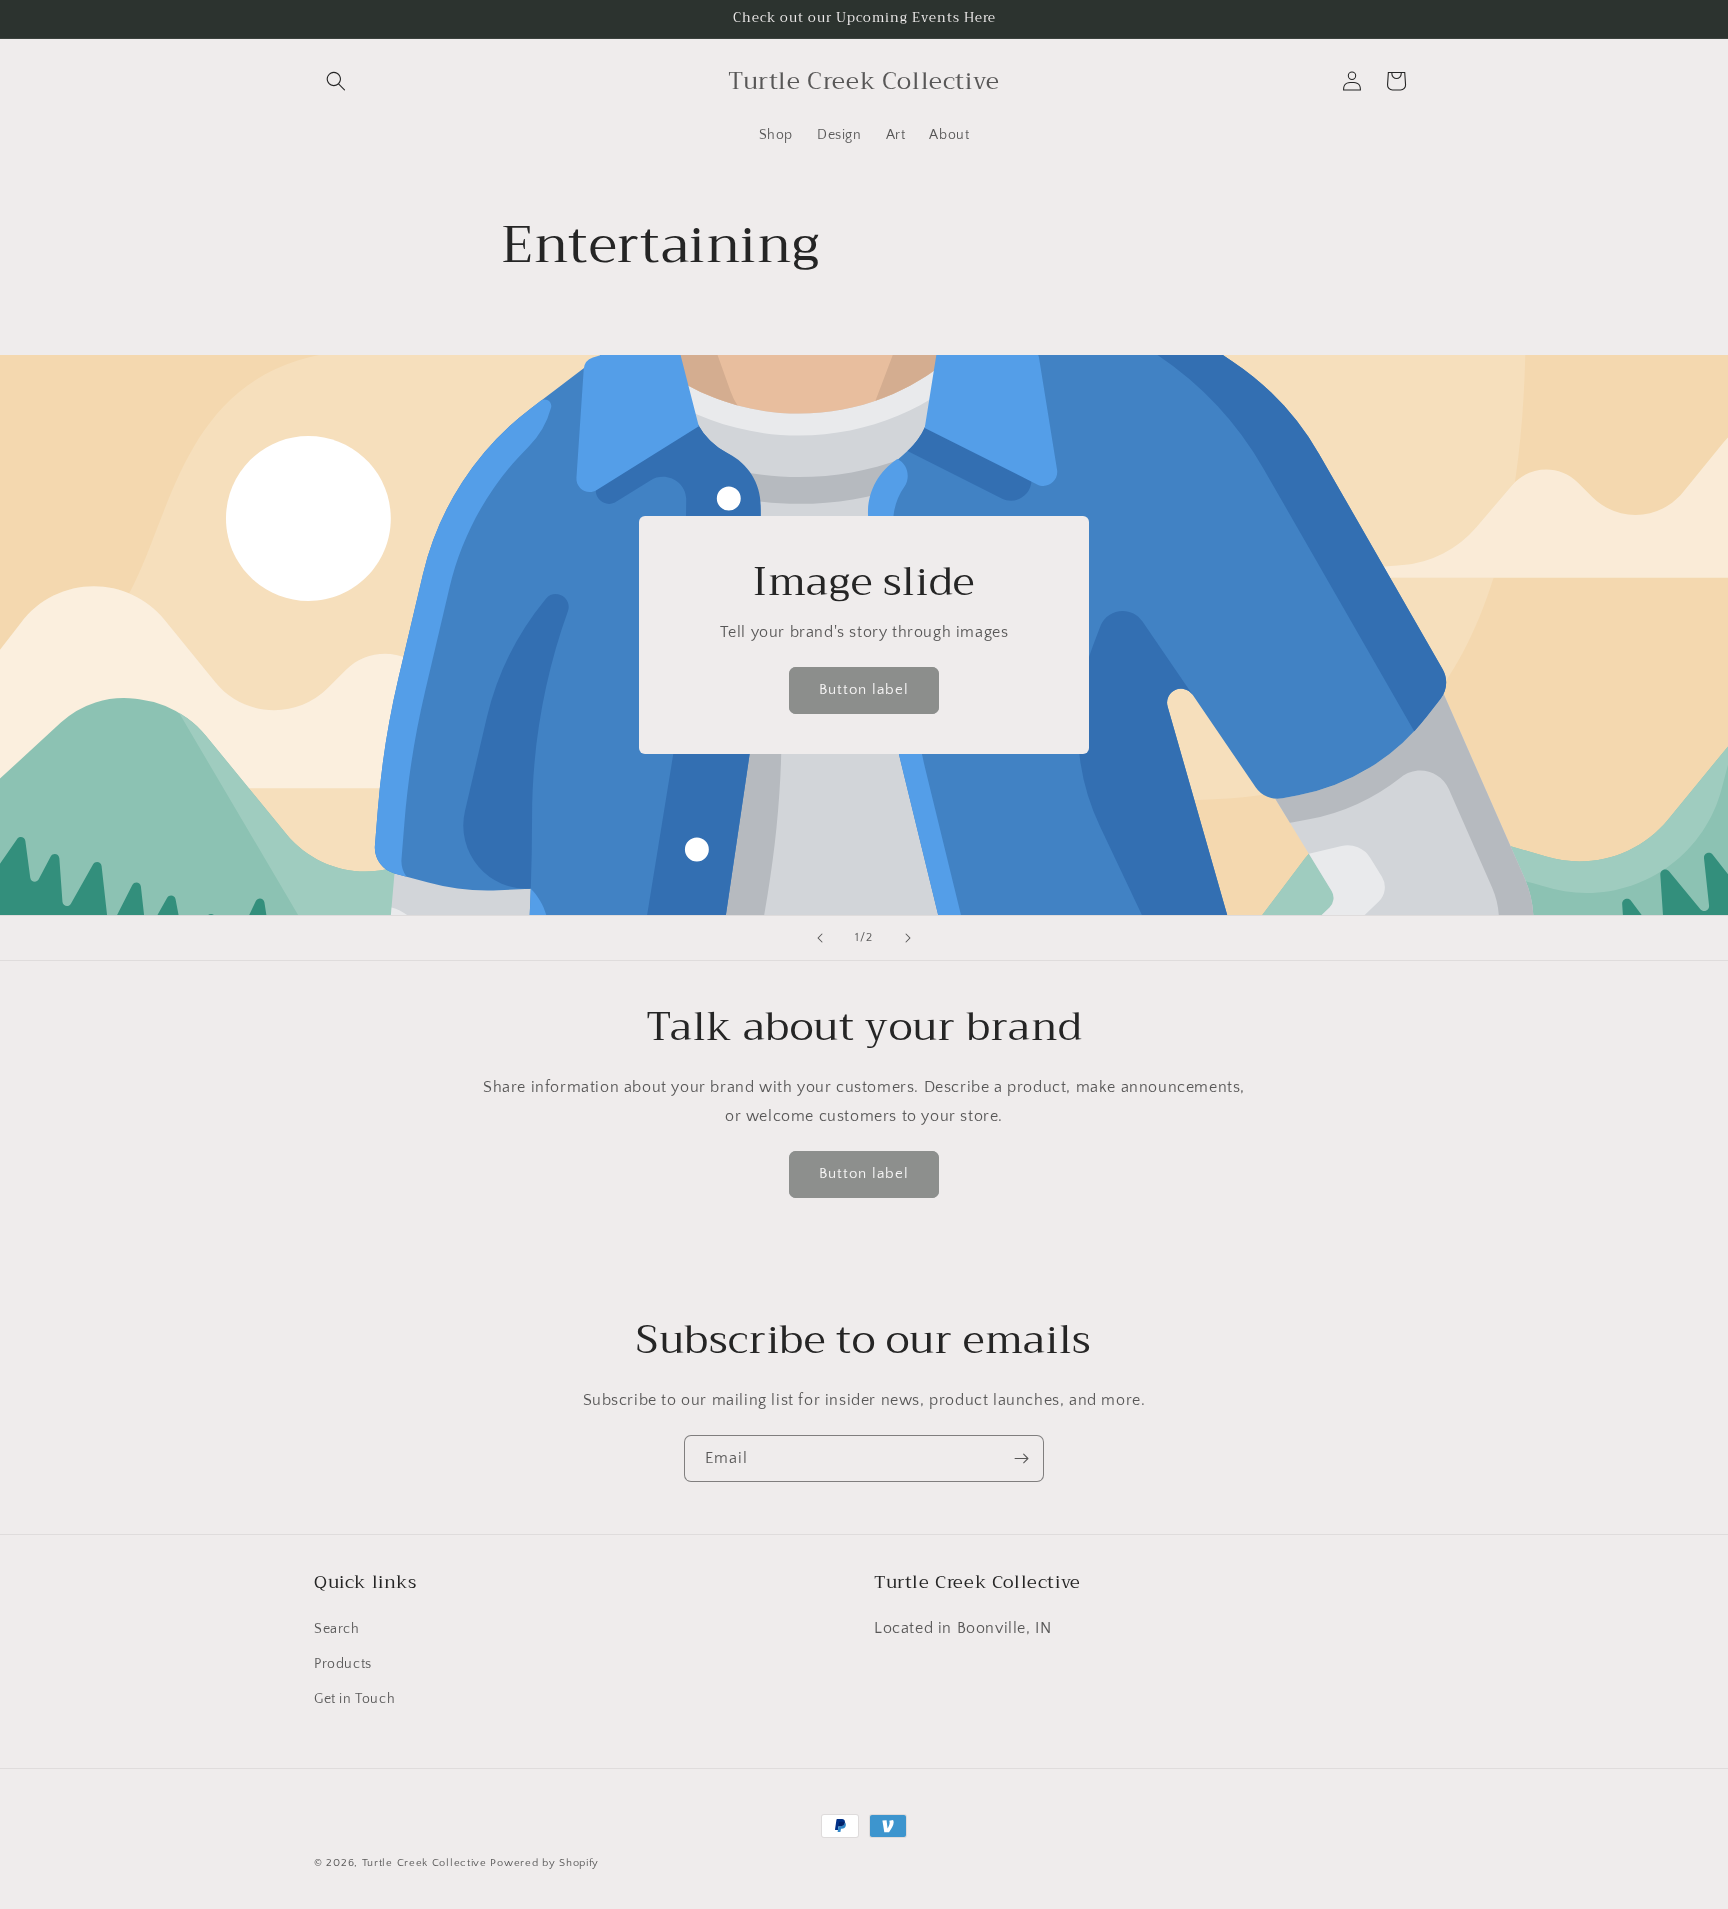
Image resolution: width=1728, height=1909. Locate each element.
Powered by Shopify (544, 1863)
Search (337, 1629)
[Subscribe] (1021, 1458)
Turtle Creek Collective (424, 1863)
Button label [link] (864, 690)
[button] (336, 81)
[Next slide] (908, 938)
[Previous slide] (820, 938)
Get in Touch (354, 1699)
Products (343, 1664)
